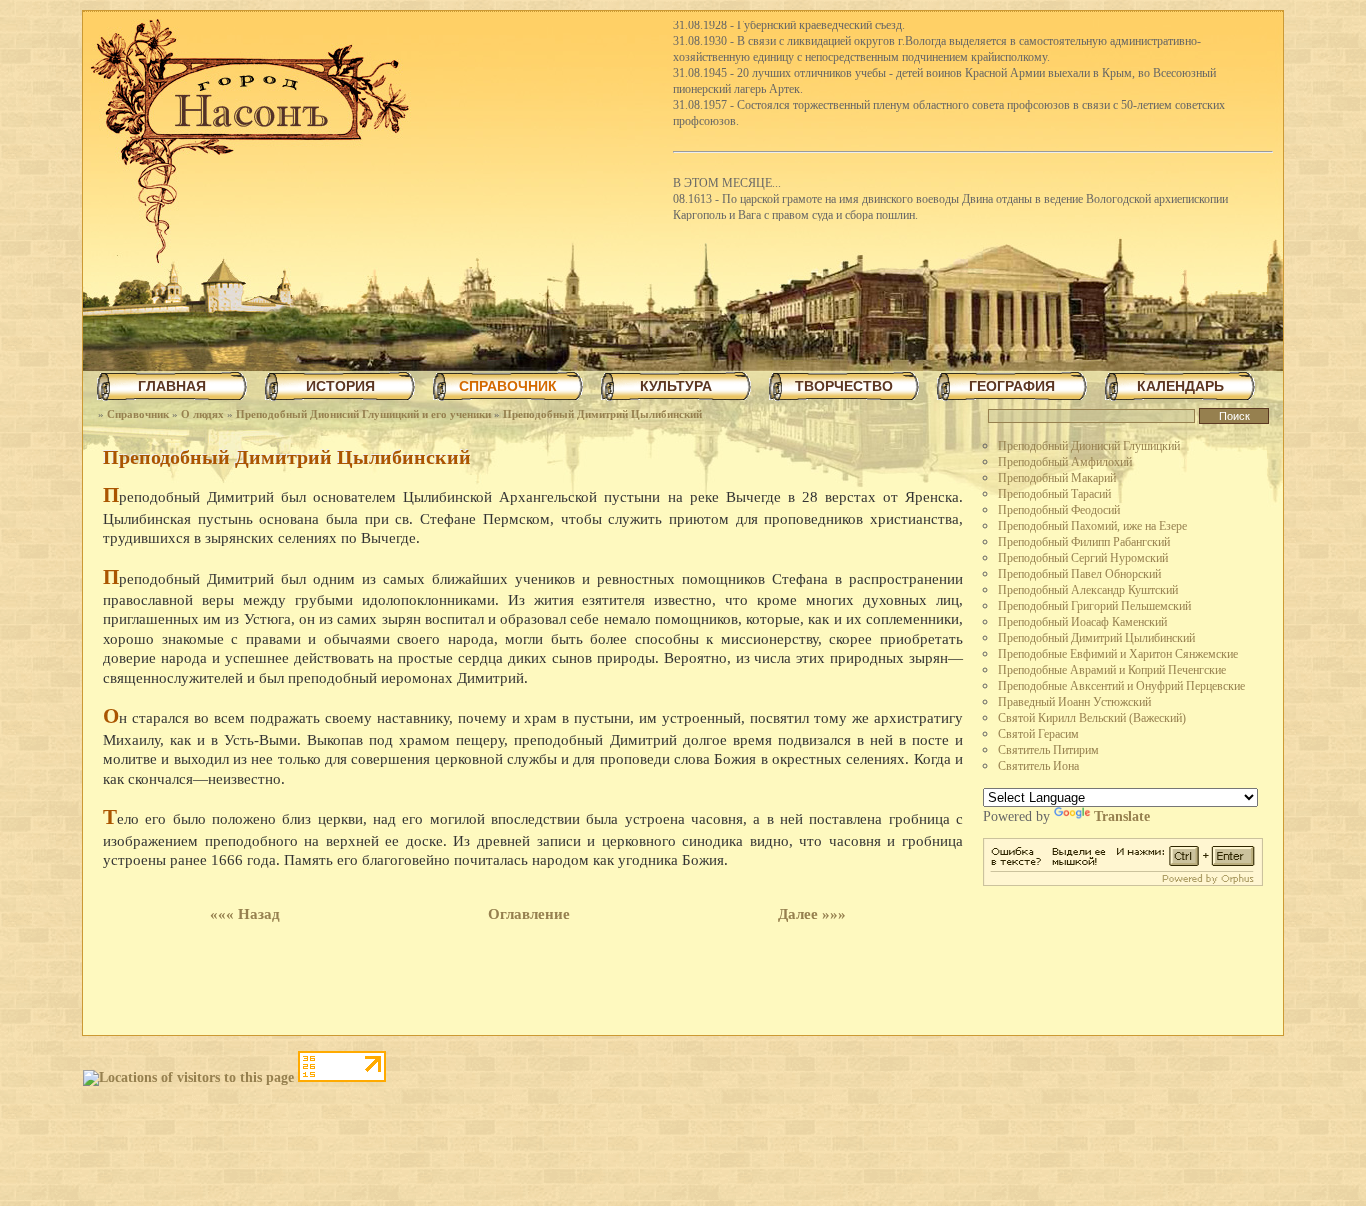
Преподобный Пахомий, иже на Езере (1092, 526)
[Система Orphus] (1123, 881)
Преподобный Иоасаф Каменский (1082, 622)
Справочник (138, 414)
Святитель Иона (1038, 766)
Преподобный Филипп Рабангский (1084, 542)
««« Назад (245, 914)
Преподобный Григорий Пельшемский (1094, 606)
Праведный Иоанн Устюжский (1074, 702)
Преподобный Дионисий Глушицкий (1089, 446)
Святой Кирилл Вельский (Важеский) (1092, 718)
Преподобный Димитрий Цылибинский (602, 414)
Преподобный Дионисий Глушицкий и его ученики (363, 414)
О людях (202, 414)
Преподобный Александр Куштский (1088, 590)
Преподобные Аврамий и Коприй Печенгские (1112, 670)
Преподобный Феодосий (1059, 510)
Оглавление (529, 914)
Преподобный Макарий (1057, 478)
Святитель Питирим (1048, 750)
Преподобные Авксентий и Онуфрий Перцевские (1121, 686)
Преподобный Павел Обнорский (1079, 574)
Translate (1122, 816)
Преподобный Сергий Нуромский (1083, 558)
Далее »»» (812, 914)
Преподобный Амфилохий (1065, 462)
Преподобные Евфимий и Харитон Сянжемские (1118, 654)
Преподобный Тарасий (1054, 494)
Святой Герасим (1038, 734)
